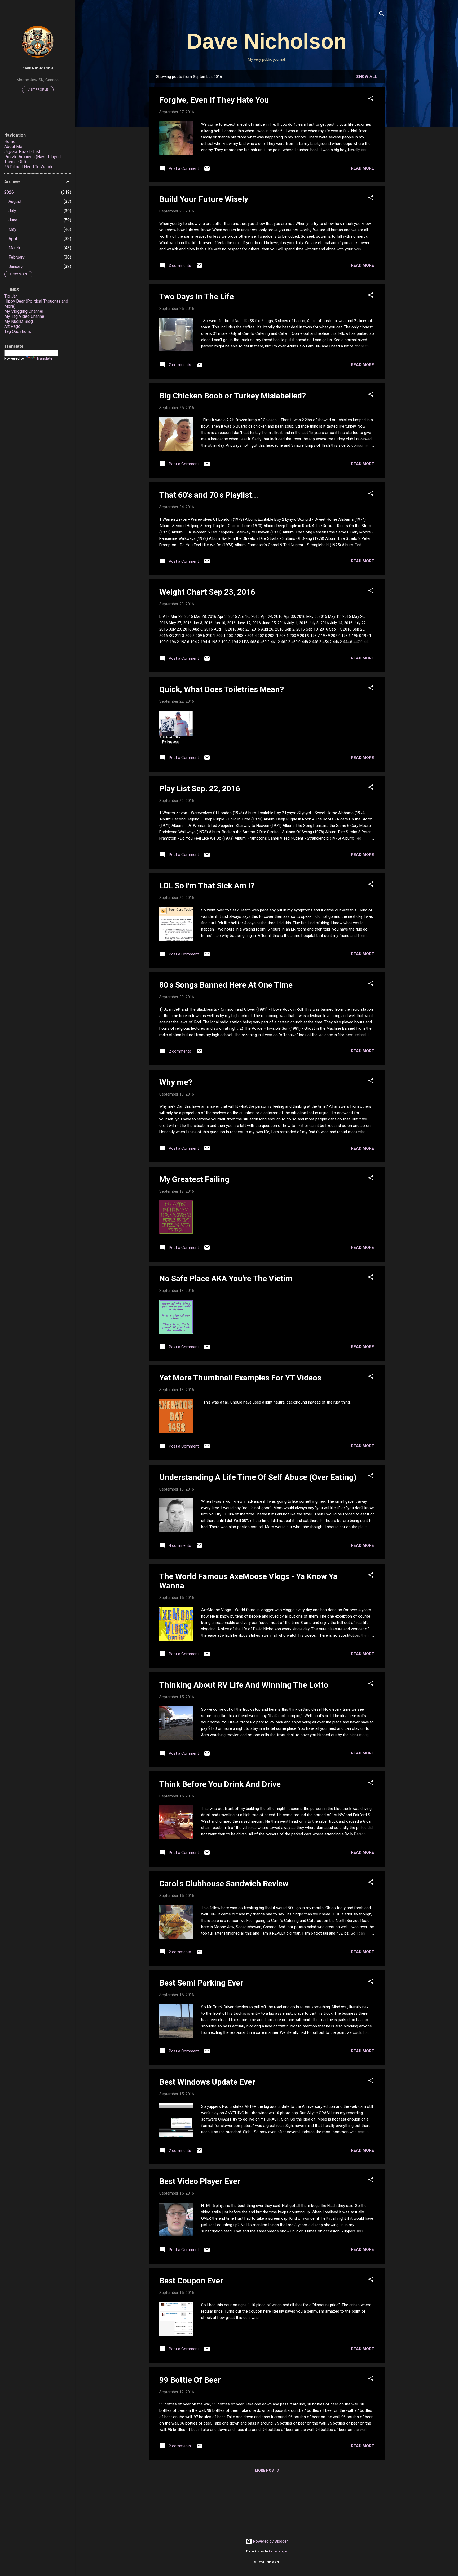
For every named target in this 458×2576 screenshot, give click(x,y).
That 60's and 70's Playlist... (209, 495)
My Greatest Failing (194, 1179)
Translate (44, 358)
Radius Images (278, 2551)
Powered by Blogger (270, 2541)
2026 (9, 192)
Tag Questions (18, 331)
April (13, 239)
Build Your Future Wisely (204, 199)
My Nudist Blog (19, 321)
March (14, 248)
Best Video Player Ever (200, 2181)
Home (10, 142)
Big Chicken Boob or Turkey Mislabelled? (233, 396)
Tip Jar (11, 296)
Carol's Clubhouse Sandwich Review (224, 1884)
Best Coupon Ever (191, 2281)
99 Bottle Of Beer (190, 2380)
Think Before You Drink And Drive (220, 1784)
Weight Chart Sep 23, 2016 (207, 592)
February (17, 257)
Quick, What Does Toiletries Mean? (222, 689)
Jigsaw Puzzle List (22, 152)
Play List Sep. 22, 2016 (200, 789)
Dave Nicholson (267, 41)
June (13, 220)
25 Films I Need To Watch (28, 167)
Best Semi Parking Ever (201, 1983)
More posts (267, 2470)
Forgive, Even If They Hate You (214, 100)
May (12, 229)
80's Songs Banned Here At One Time (226, 985)
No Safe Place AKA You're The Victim (226, 1278)
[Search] (381, 14)
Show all (367, 77)
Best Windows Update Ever (207, 2082)
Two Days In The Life (197, 296)
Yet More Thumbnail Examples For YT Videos (240, 1378)
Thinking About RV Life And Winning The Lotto (244, 1685)
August (15, 201)
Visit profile (38, 90)
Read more (362, 168)
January (16, 266)
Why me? (176, 1082)
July (12, 211)
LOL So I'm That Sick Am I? (207, 886)
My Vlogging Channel (24, 311)
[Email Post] (207, 170)
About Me (13, 147)
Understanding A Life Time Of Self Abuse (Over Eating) (258, 1477)
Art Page (12, 326)
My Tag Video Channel (25, 316)
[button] (371, 99)
